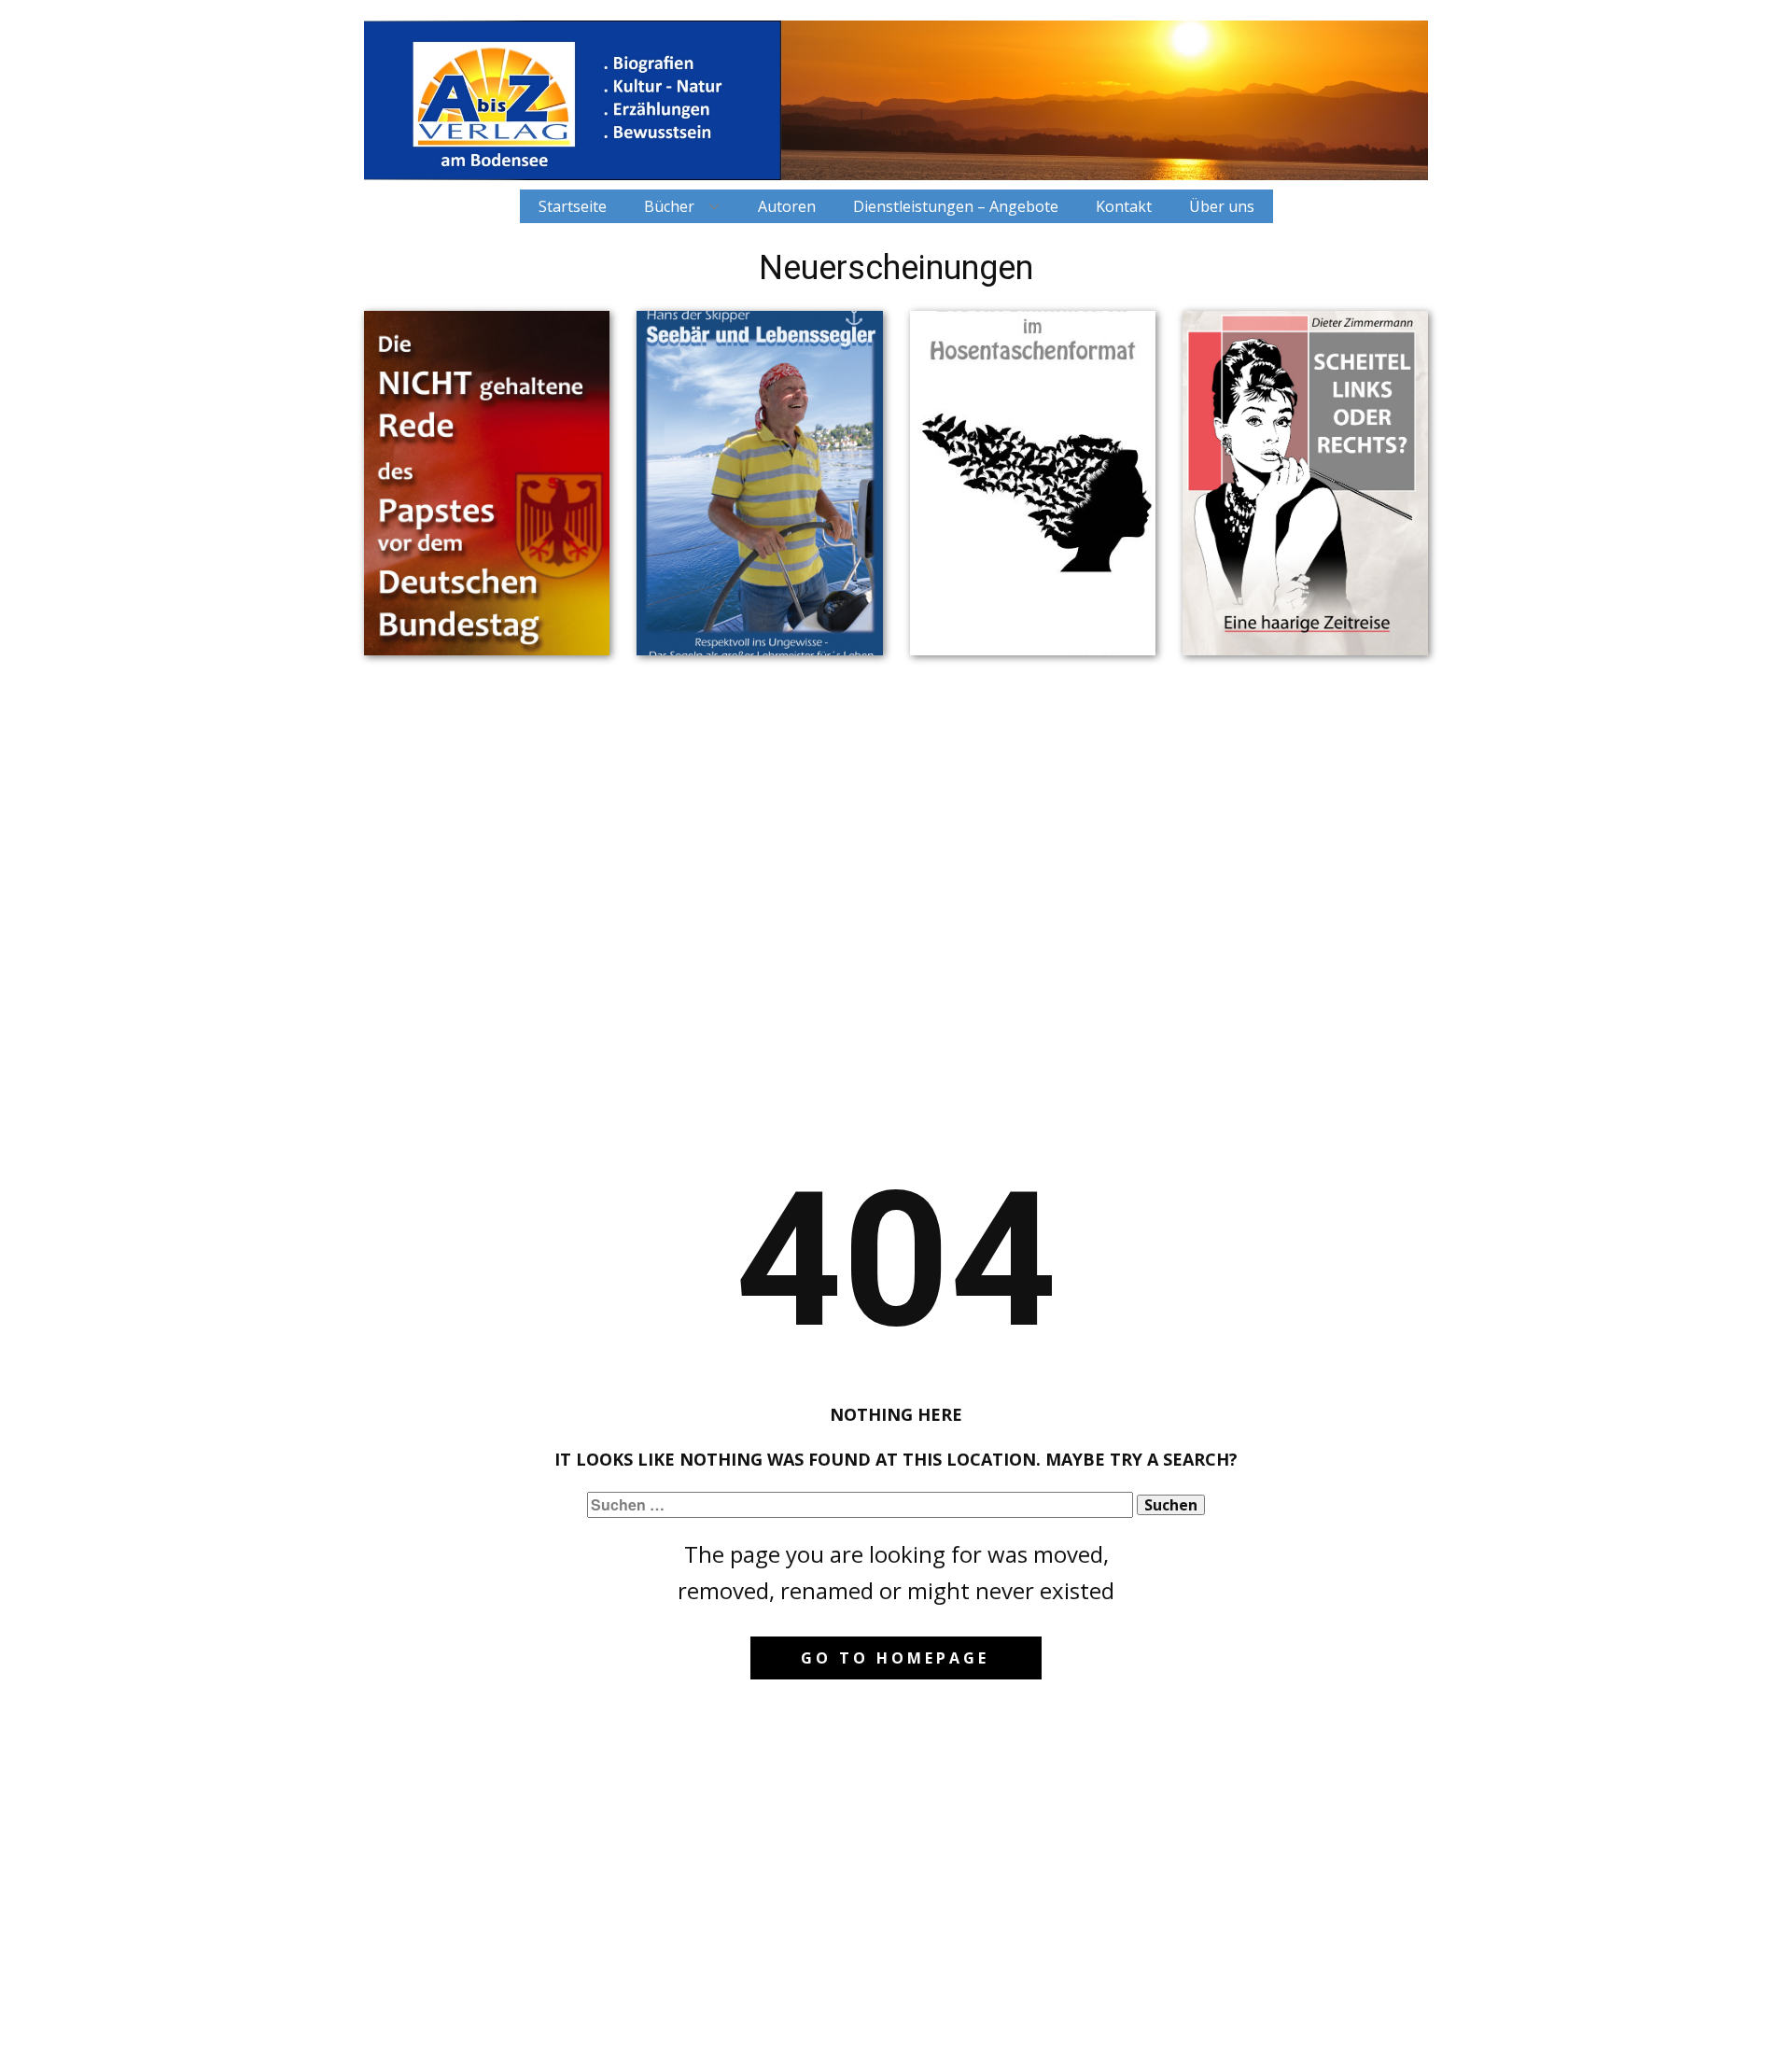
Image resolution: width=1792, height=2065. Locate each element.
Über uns (1222, 206)
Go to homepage (895, 1658)
